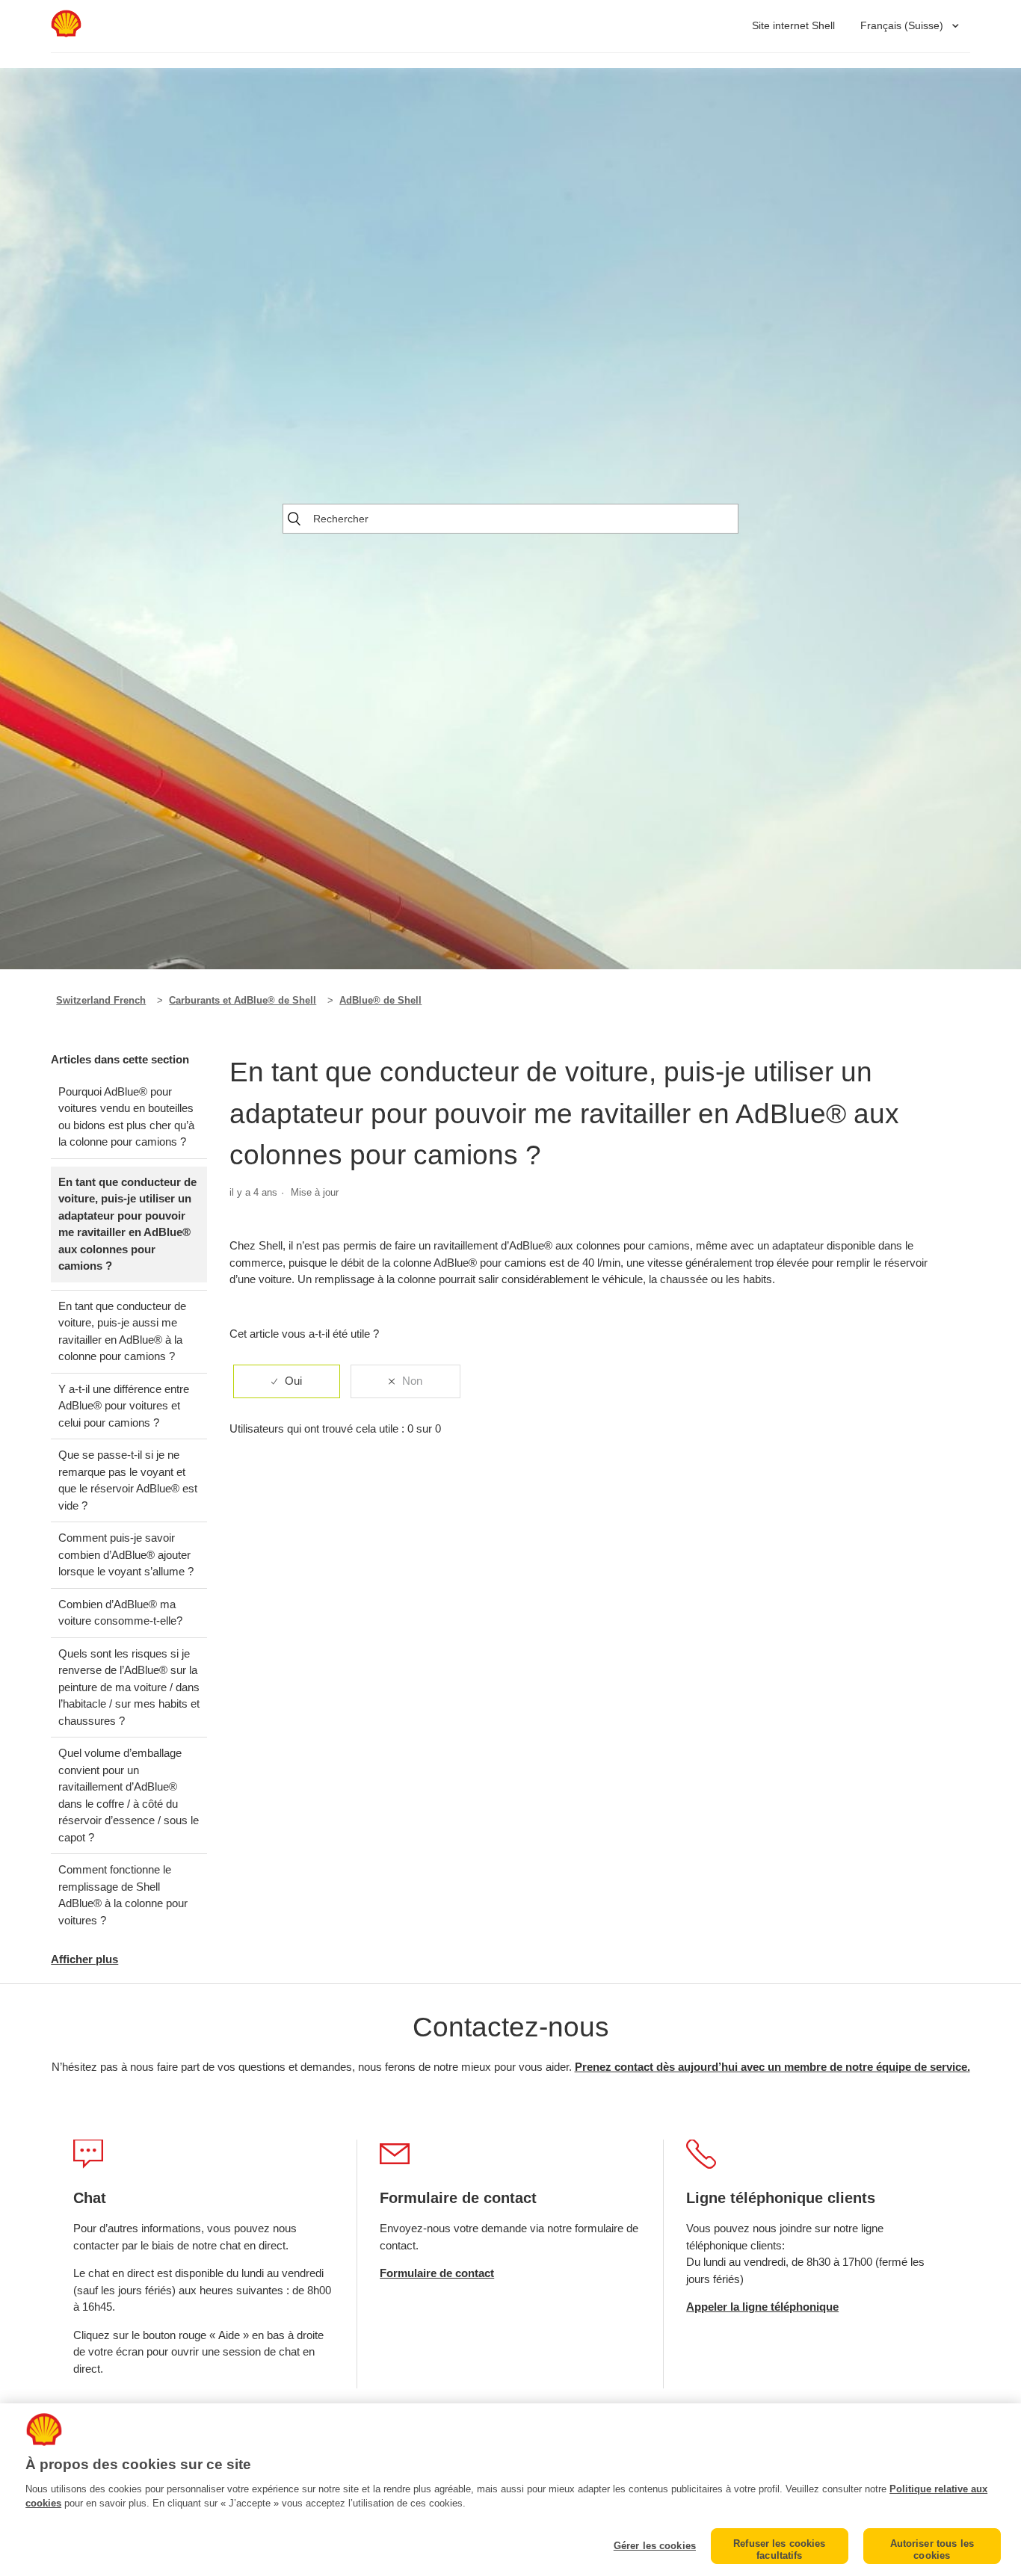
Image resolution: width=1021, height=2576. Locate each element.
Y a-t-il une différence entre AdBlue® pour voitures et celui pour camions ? (124, 1406)
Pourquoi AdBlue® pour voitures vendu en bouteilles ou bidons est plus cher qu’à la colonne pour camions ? (126, 1117)
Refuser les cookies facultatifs (779, 2549)
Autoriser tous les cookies (932, 2549)
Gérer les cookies (655, 2546)
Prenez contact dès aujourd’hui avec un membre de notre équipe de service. (772, 2067)
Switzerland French (101, 1000)
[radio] (287, 1381)
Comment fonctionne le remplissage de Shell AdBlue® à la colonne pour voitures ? (123, 1895)
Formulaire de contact (437, 2273)
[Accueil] (66, 33)
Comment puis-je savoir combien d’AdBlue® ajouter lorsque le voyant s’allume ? (126, 1554)
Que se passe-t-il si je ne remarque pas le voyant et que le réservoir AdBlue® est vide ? (128, 1480)
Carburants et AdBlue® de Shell (243, 1000)
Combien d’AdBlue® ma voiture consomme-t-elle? (120, 1613)
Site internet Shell (793, 25)
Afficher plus (84, 1959)
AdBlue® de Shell (380, 1000)
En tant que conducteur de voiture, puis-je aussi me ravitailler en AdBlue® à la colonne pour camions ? (122, 1331)
